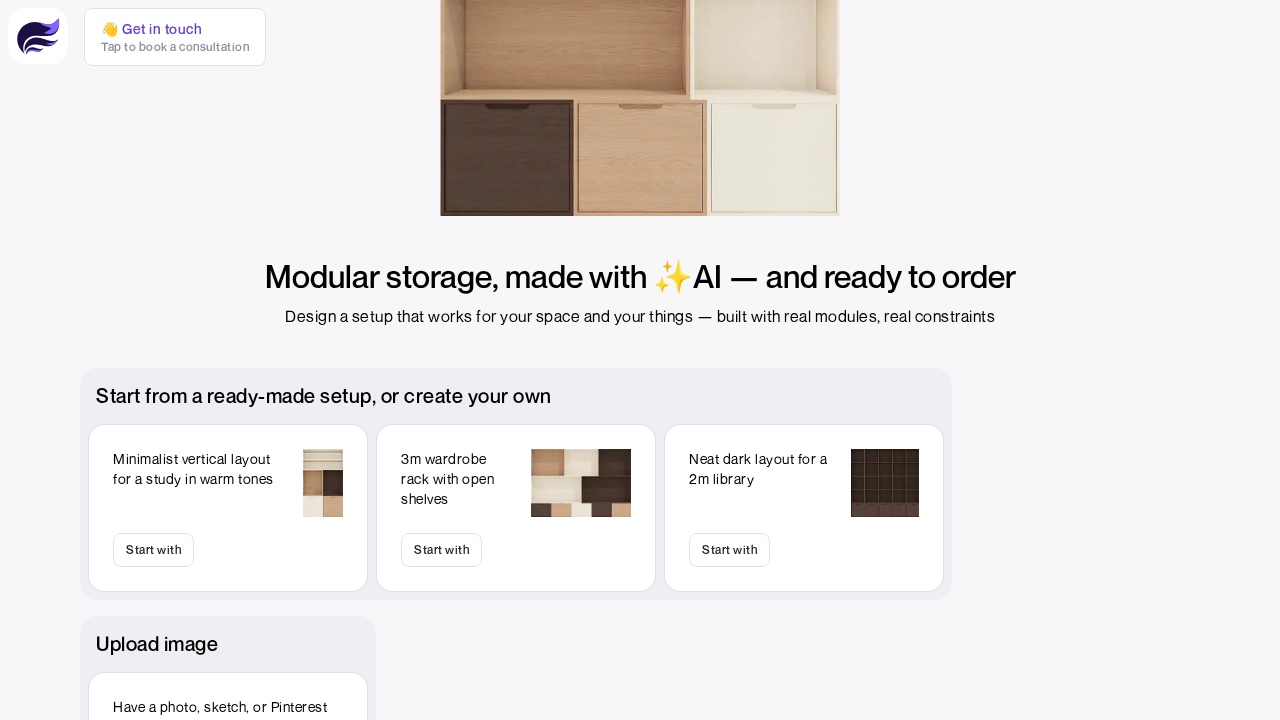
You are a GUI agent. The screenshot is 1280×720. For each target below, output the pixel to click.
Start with (153, 549)
